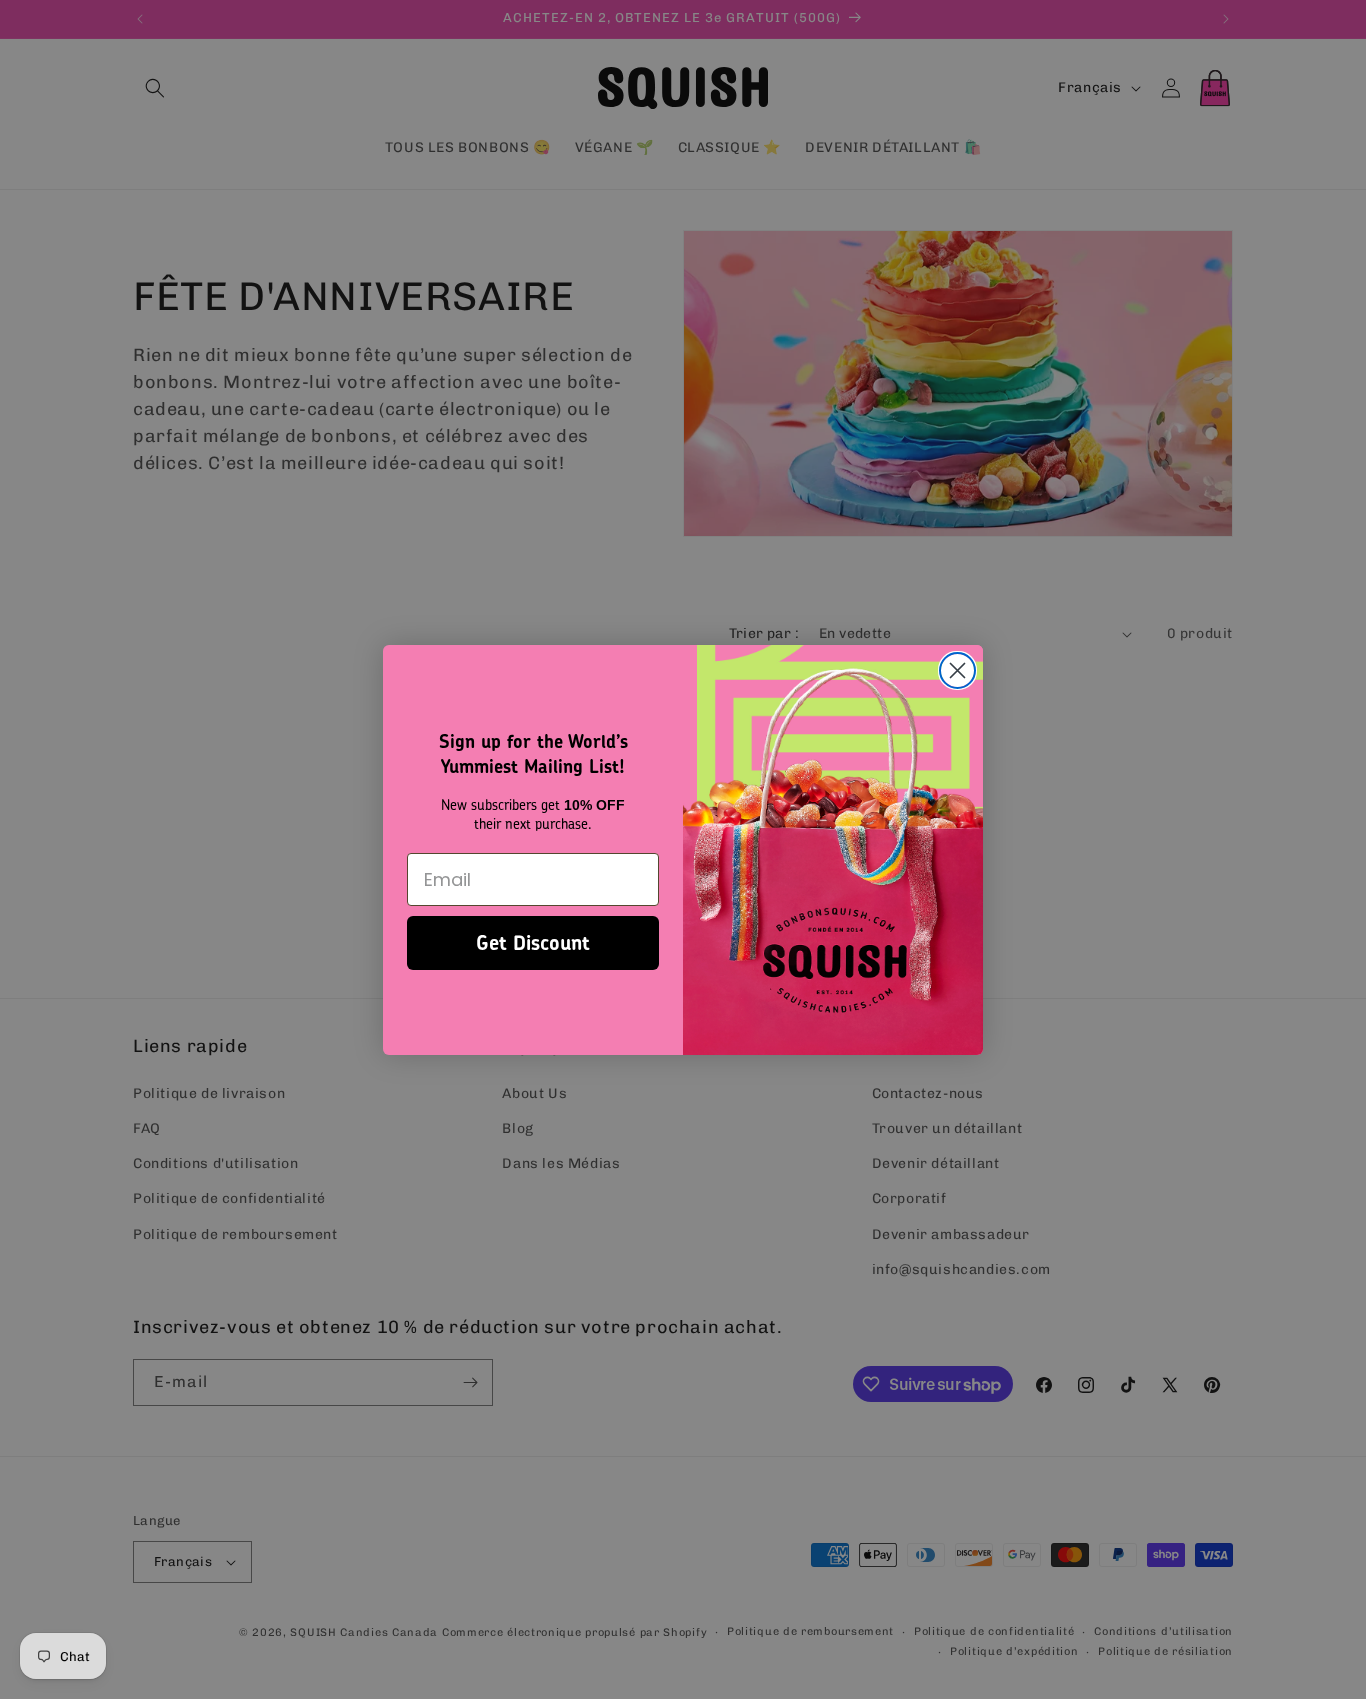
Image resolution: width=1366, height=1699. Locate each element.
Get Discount (533, 942)
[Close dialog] (957, 670)
